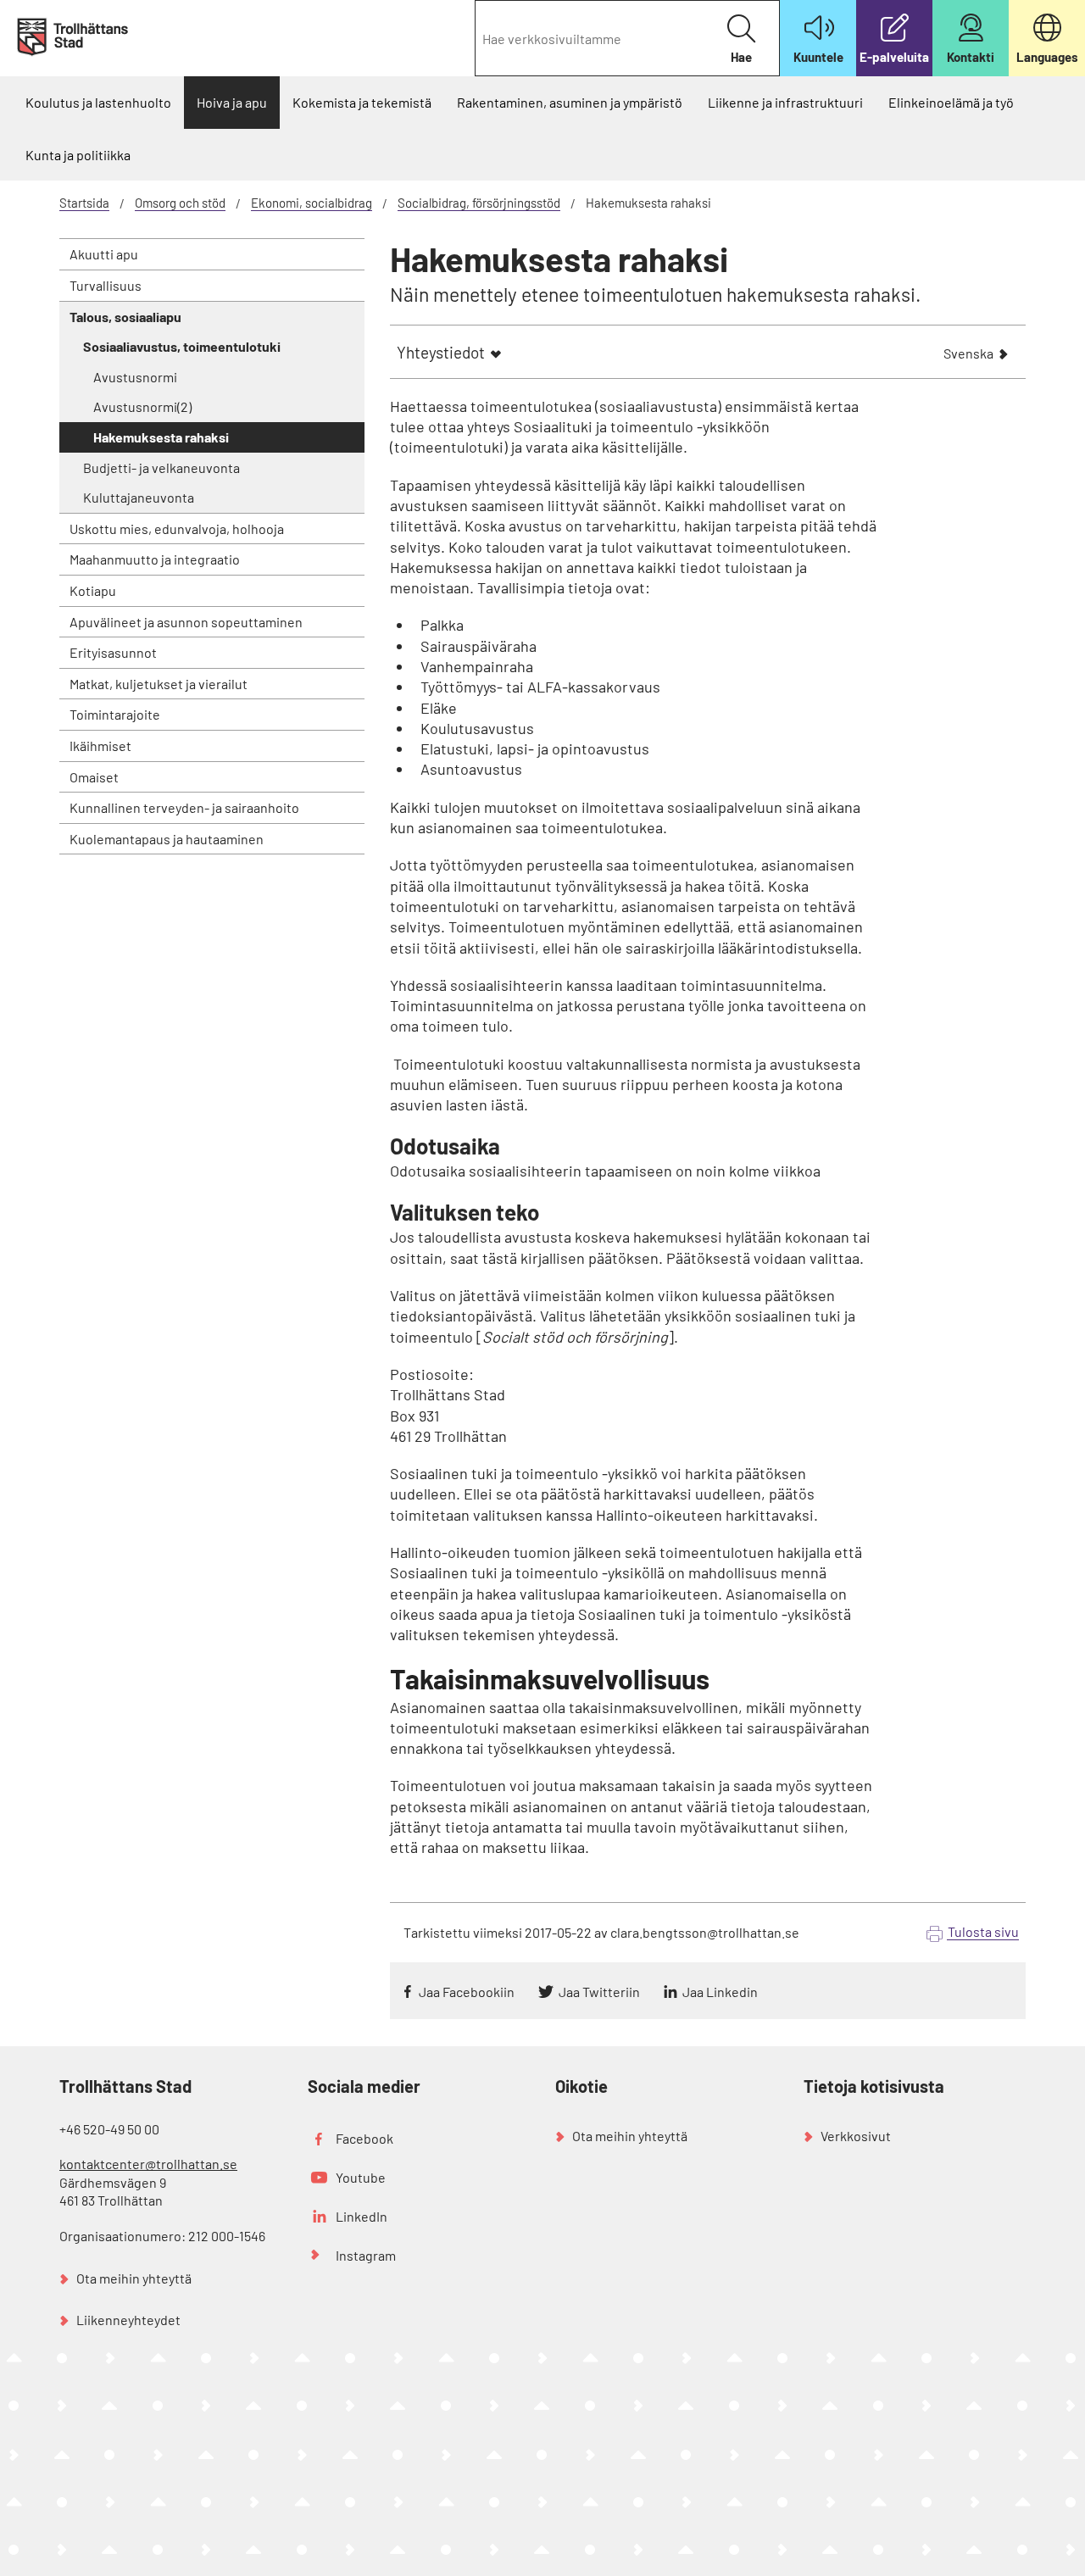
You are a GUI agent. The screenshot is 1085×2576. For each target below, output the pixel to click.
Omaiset (94, 777)
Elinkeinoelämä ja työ (951, 102)
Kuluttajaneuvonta (139, 497)
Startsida (84, 203)
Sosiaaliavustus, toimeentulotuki (182, 346)
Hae (741, 57)
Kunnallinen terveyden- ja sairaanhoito (184, 807)
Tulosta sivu (983, 1931)
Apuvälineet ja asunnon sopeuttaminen (186, 622)
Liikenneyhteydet (128, 2320)
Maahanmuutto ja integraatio (155, 559)
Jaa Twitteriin (599, 1992)
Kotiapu (93, 590)
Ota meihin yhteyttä (134, 2278)
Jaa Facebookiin (467, 1992)
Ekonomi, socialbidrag (312, 203)
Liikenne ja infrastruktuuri (785, 102)
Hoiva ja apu (232, 102)
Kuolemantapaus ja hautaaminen (167, 839)
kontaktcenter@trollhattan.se (148, 2164)
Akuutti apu (104, 254)
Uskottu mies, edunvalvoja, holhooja (177, 529)
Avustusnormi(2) (142, 406)
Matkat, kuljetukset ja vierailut (159, 684)
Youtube (361, 2177)
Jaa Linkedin (720, 1992)
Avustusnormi (135, 377)
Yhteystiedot (441, 352)
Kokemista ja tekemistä (362, 102)
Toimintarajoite (115, 714)
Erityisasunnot (113, 652)
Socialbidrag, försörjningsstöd (479, 203)
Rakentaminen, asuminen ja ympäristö (570, 102)
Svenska (968, 355)
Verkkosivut (856, 2136)
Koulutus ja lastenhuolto (98, 102)
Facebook (364, 2138)
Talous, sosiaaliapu (125, 317)
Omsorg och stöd (180, 203)
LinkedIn (362, 2216)
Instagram (366, 2255)
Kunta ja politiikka (78, 155)
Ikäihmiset (100, 746)
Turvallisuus (106, 285)
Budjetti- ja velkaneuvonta (161, 467)
